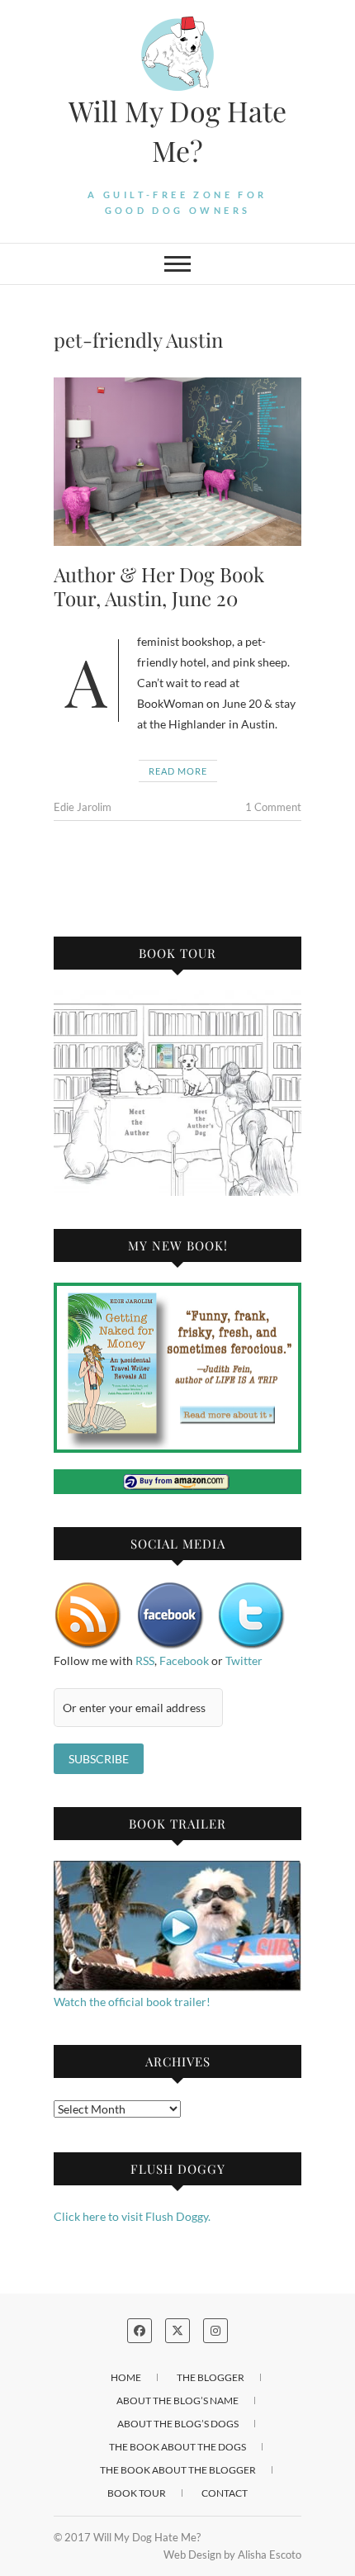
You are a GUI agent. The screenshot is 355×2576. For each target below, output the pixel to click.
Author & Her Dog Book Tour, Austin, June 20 (159, 586)
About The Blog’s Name (177, 2400)
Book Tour (137, 2493)
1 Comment (273, 807)
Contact (225, 2493)
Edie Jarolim (83, 807)
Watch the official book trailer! (132, 2002)
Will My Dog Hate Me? (177, 130)
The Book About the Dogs (177, 2447)
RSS (145, 1660)
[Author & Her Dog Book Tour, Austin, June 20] (177, 462)
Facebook (184, 1660)
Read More (178, 771)
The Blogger (211, 2377)
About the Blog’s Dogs (178, 2424)
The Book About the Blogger (178, 2470)
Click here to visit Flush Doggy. (132, 2216)
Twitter (244, 1660)
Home (126, 2377)
